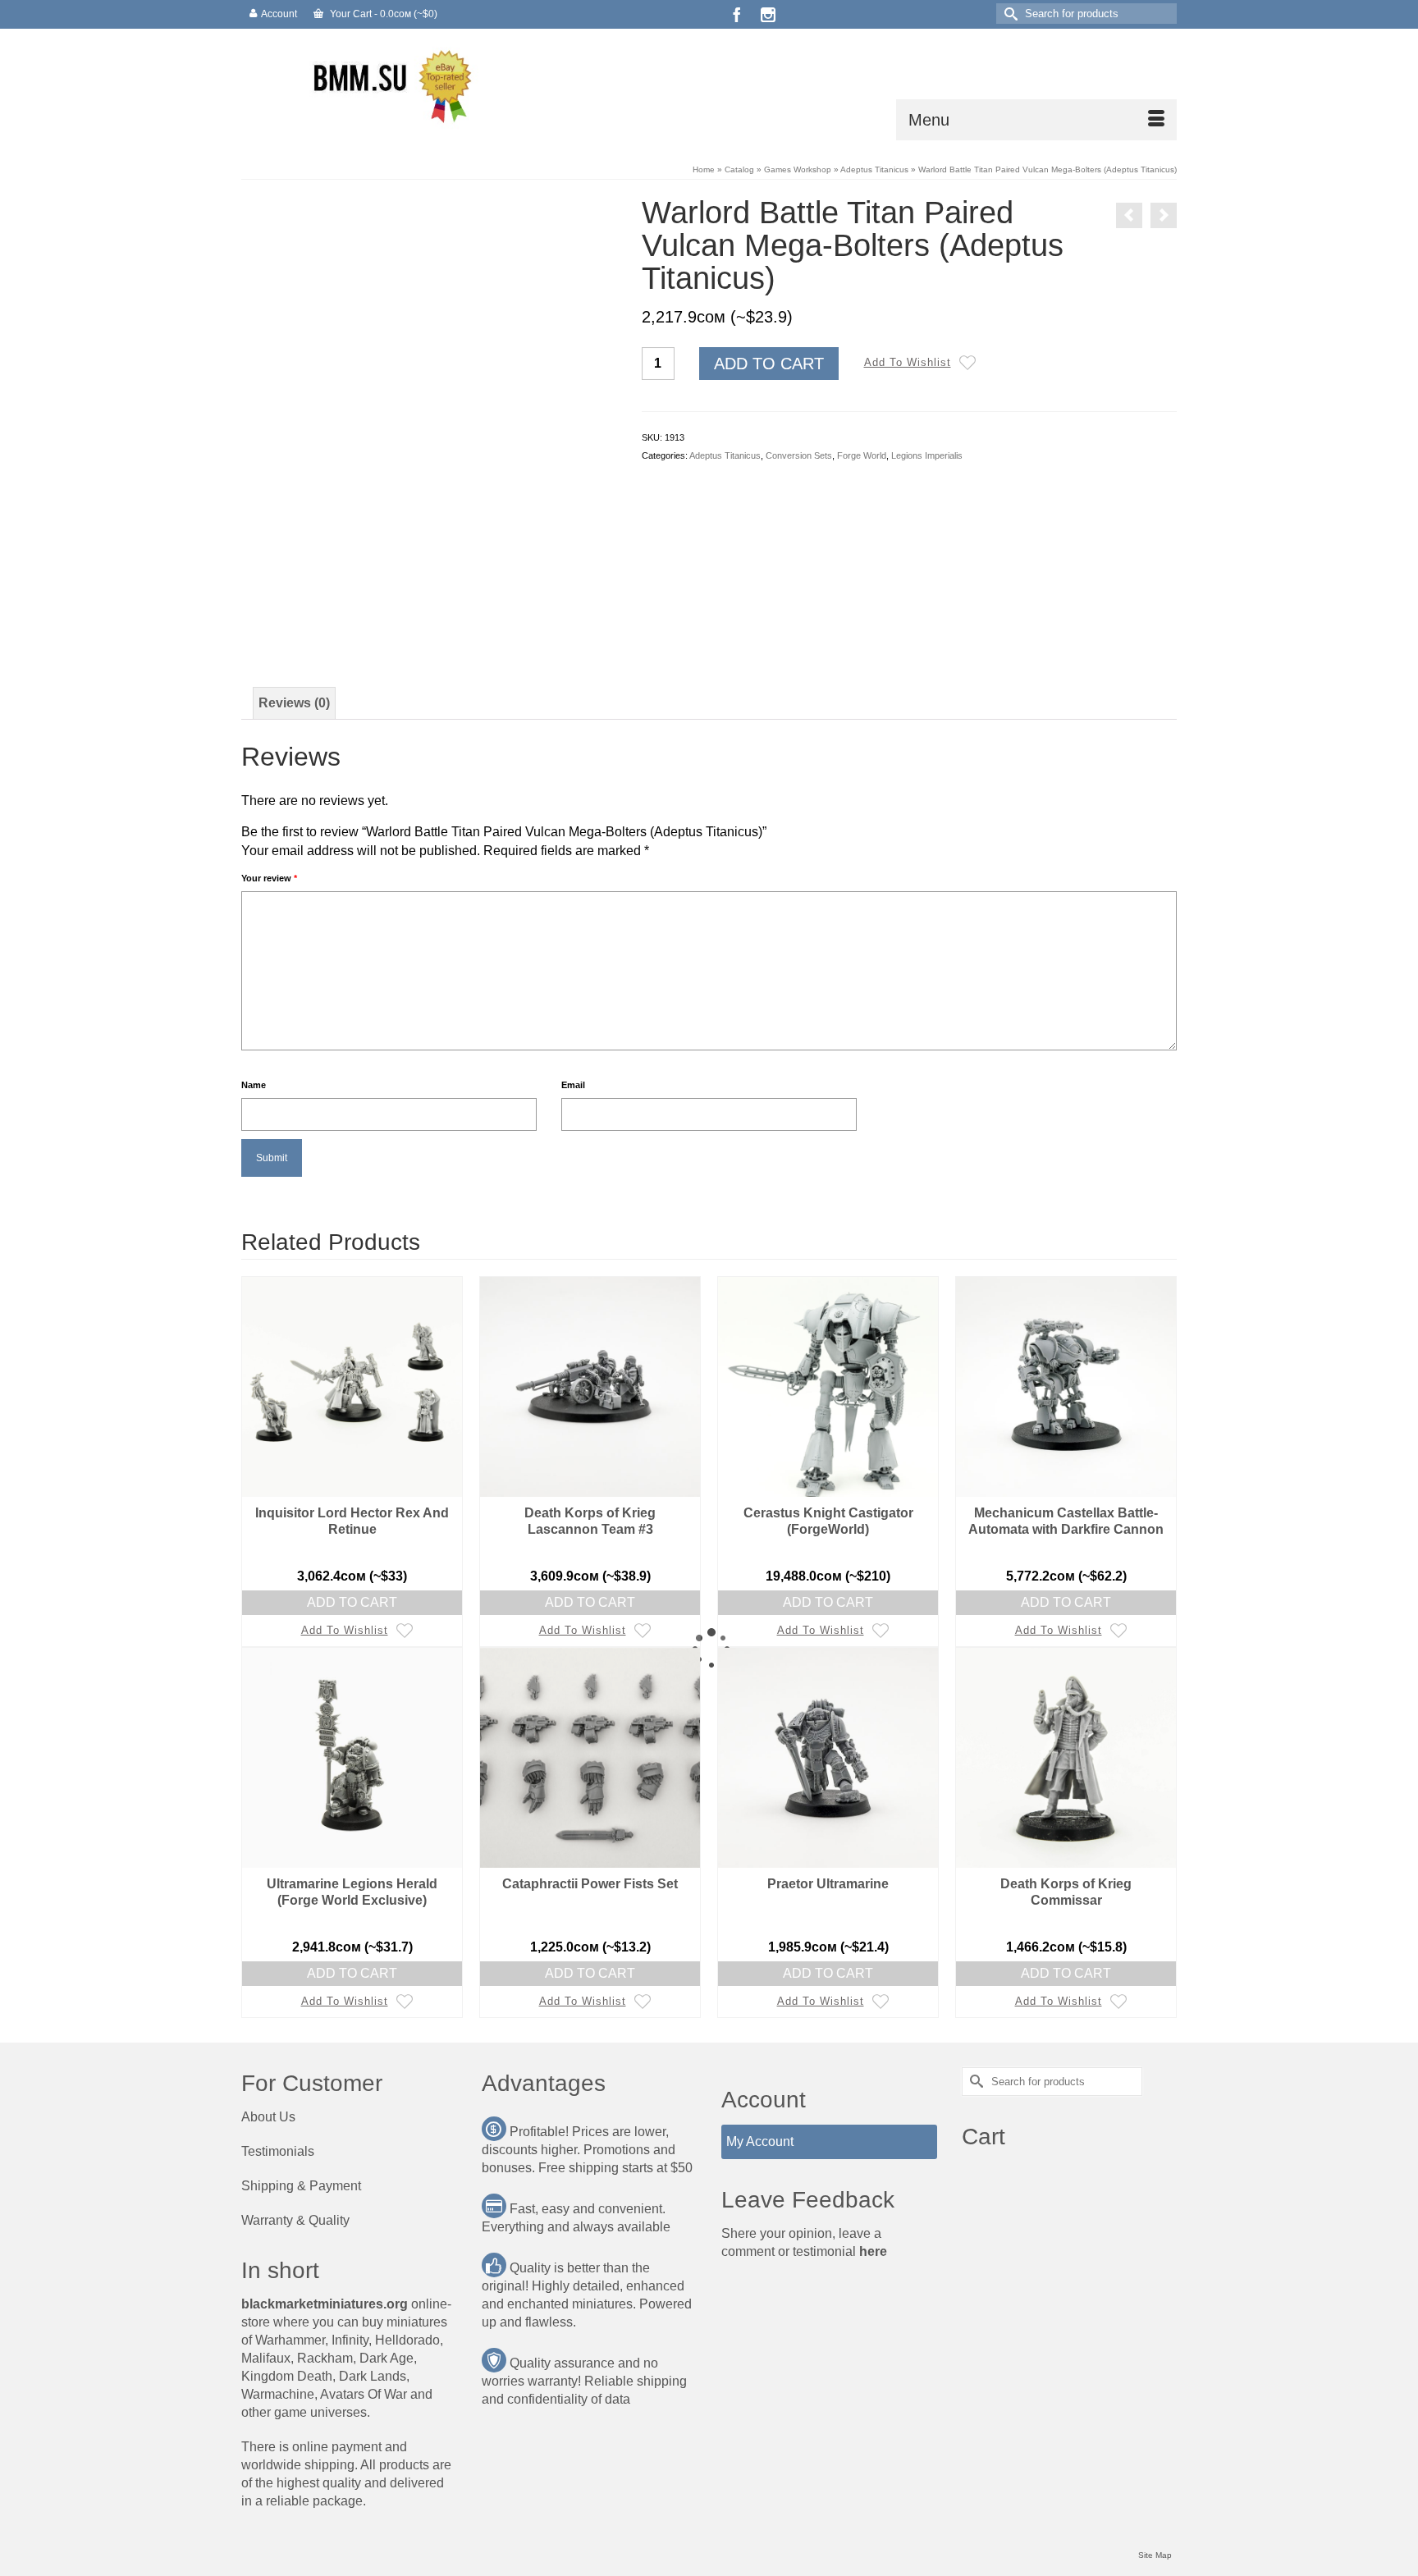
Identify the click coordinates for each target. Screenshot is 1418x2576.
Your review (269, 878)
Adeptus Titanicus (725, 455)
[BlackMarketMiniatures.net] (389, 85)
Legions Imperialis (927, 455)
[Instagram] (768, 14)
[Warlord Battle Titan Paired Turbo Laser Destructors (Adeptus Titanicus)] (1129, 215)
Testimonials (278, 2151)
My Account (760, 2141)
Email (573, 1085)
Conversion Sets (799, 455)
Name (254, 1085)
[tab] (294, 703)
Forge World (862, 455)
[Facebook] (737, 14)
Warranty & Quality (295, 2220)
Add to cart (769, 364)
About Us (268, 2117)
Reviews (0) (294, 703)
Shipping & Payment (301, 2186)
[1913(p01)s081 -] (468, 614)
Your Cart (382, 14)
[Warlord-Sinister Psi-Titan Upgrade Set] (1164, 215)
